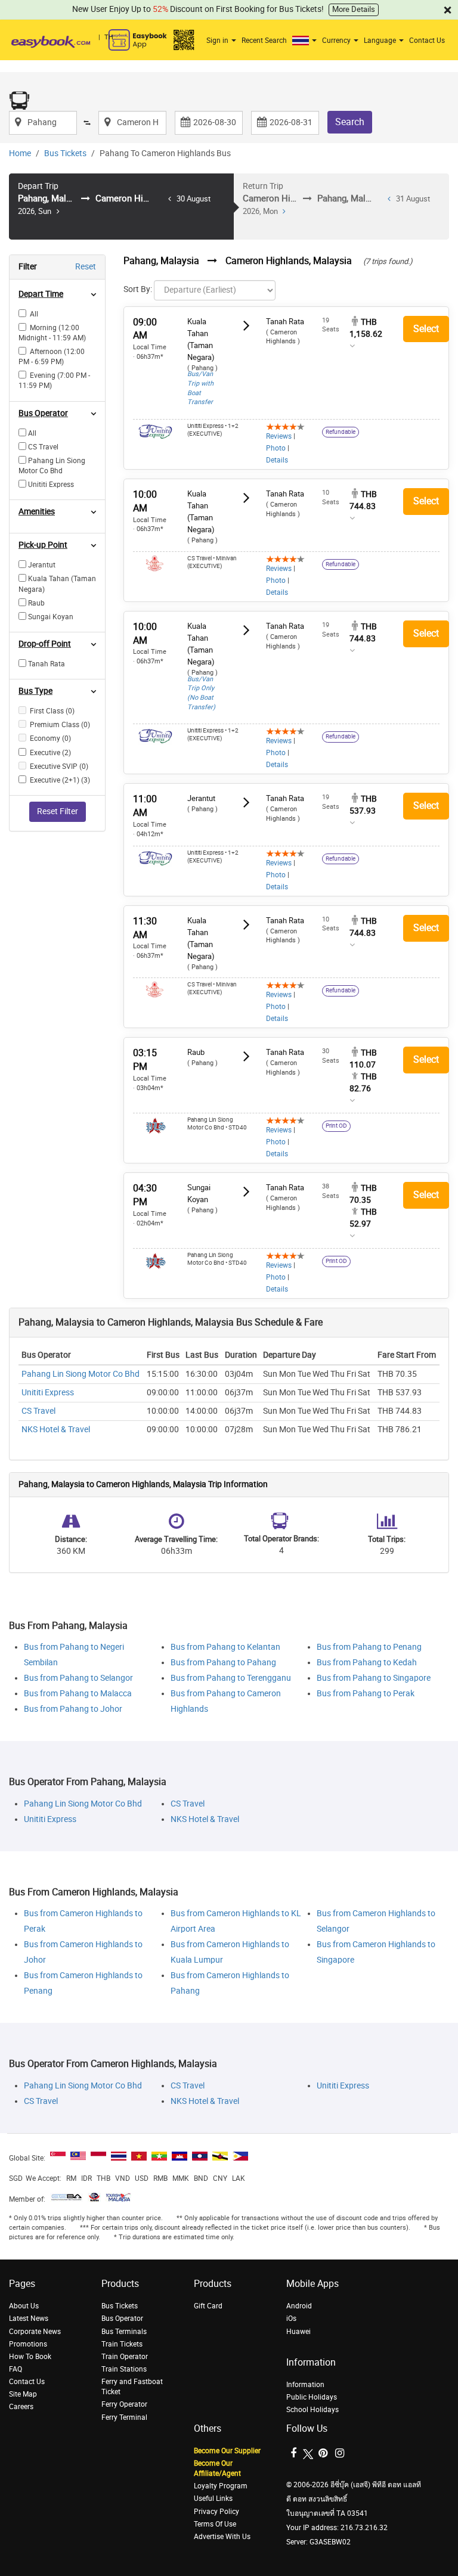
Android (299, 2306)
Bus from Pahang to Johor (73, 1709)
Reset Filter (58, 811)
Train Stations (124, 2369)
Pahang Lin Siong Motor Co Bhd (81, 1374)
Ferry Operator (124, 2404)
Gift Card (208, 2306)
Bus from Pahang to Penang (369, 1647)
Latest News (29, 2319)
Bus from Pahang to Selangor (78, 1678)
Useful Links (213, 2499)
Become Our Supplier (227, 2451)
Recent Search (264, 41)
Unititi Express (48, 1393)
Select (426, 329)
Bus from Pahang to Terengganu (231, 1678)
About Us (24, 2306)
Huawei (298, 2332)
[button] (306, 41)
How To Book (30, 2357)
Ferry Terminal (124, 2417)
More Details (354, 9)
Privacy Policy (216, 2512)
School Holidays (312, 2410)
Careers (21, 2407)
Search (350, 122)
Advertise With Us (222, 2537)
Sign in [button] (218, 41)
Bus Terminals (124, 2332)
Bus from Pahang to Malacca (78, 1694)
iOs (291, 2319)
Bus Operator (122, 2319)
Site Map (23, 2394)
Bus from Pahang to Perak (366, 1694)
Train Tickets (122, 2344)
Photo (276, 448)
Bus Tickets (65, 153)
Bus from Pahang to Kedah (367, 1663)
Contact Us (427, 41)
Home (20, 153)
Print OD (336, 1126)
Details (277, 460)
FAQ (16, 2369)
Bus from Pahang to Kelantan (225, 1647)
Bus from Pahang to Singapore (374, 1678)
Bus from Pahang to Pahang (223, 1663)
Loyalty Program (221, 2486)
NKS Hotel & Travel (56, 1430)
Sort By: (138, 289)
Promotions (28, 2344)
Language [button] (381, 41)
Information (305, 2385)
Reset (86, 267)
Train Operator (125, 2357)
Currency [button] (337, 41)
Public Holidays (312, 2397)
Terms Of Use (215, 2524)
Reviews (279, 436)
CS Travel (38, 1411)
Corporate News (35, 2332)
